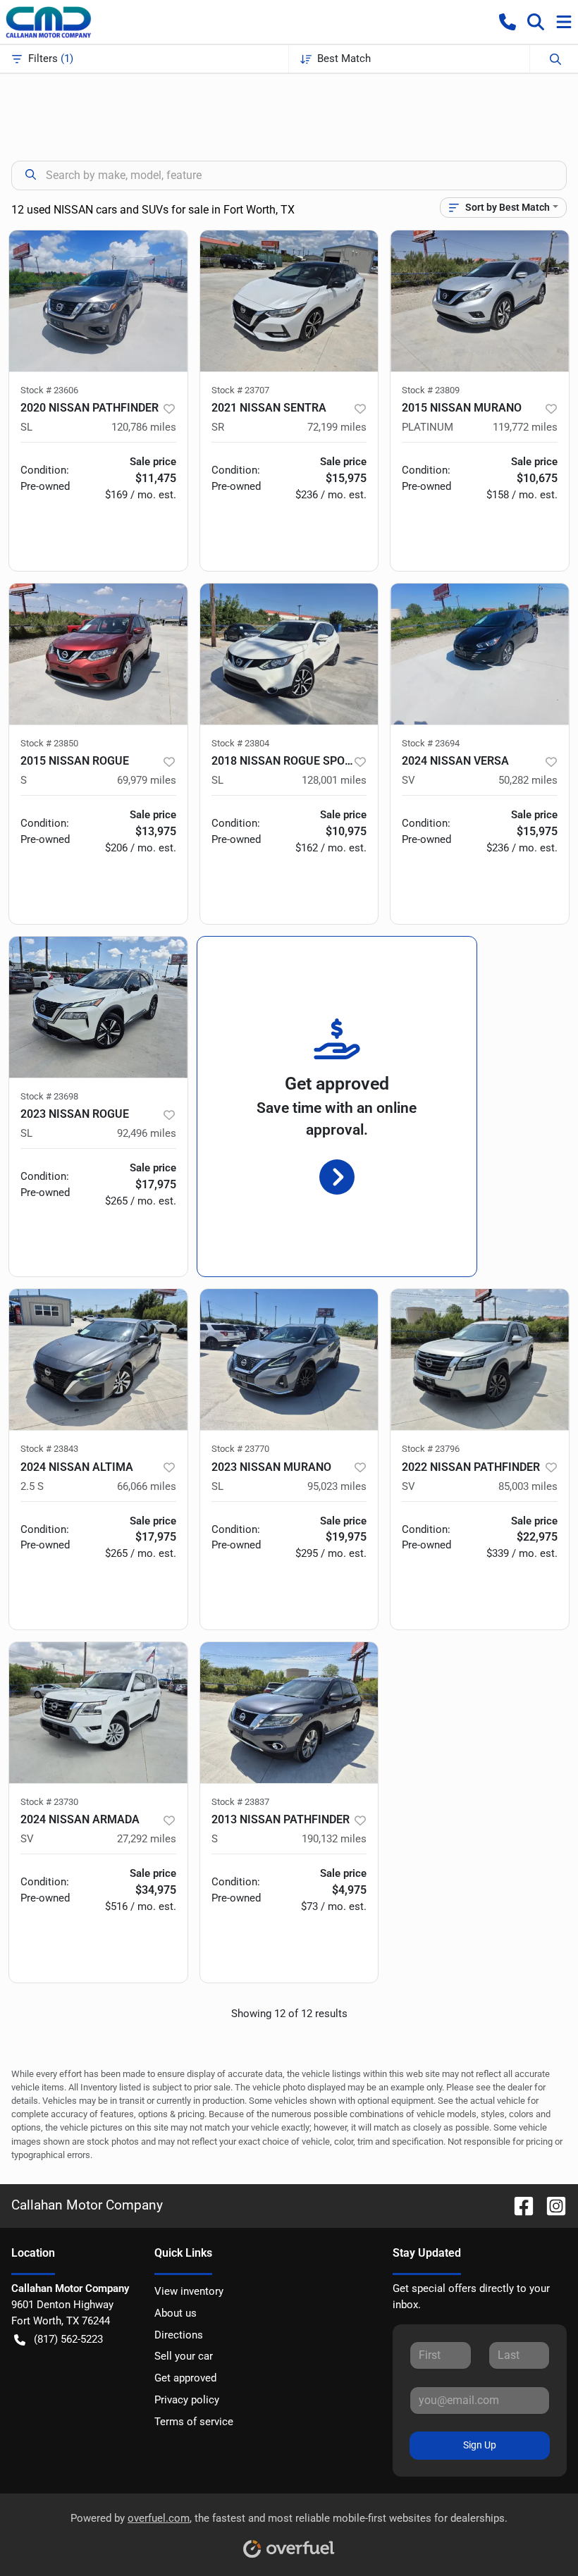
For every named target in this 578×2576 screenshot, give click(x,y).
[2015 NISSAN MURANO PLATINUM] (480, 301)
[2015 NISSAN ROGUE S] (98, 654)
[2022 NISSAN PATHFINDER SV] (480, 1360)
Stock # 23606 (49, 390)
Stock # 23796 (431, 1449)
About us (176, 2313)
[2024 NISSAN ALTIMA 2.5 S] (98, 1360)
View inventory (189, 2291)
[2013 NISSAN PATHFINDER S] (289, 1713)
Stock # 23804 (240, 743)
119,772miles (525, 427)
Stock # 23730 (49, 1802)
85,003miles (528, 1486)
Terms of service (194, 2422)
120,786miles (144, 427)
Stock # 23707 (240, 390)
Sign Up (480, 2445)
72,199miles (337, 427)
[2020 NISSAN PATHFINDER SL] (98, 301)
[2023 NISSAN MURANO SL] (289, 1360)
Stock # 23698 (49, 1096)
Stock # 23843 (49, 1449)
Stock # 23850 (49, 743)
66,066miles (147, 1486)
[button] (508, 22)
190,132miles (334, 1839)
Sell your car (184, 2356)
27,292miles (147, 1839)
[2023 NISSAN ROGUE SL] (98, 1007)
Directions (179, 2335)
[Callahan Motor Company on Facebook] (518, 2205)
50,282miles (528, 780)
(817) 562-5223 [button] (68, 2339)
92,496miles (147, 1133)
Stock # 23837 (240, 1802)
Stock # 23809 (431, 390)
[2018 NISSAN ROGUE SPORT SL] (289, 654)
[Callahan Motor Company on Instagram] (551, 2205)
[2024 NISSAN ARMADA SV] (98, 1713)
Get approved (185, 2378)
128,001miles (334, 780)
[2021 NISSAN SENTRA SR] (289, 301)
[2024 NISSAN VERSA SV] (480, 654)
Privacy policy (187, 2400)
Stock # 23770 (240, 1449)
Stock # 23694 (431, 743)
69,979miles (147, 780)
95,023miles (337, 1486)
